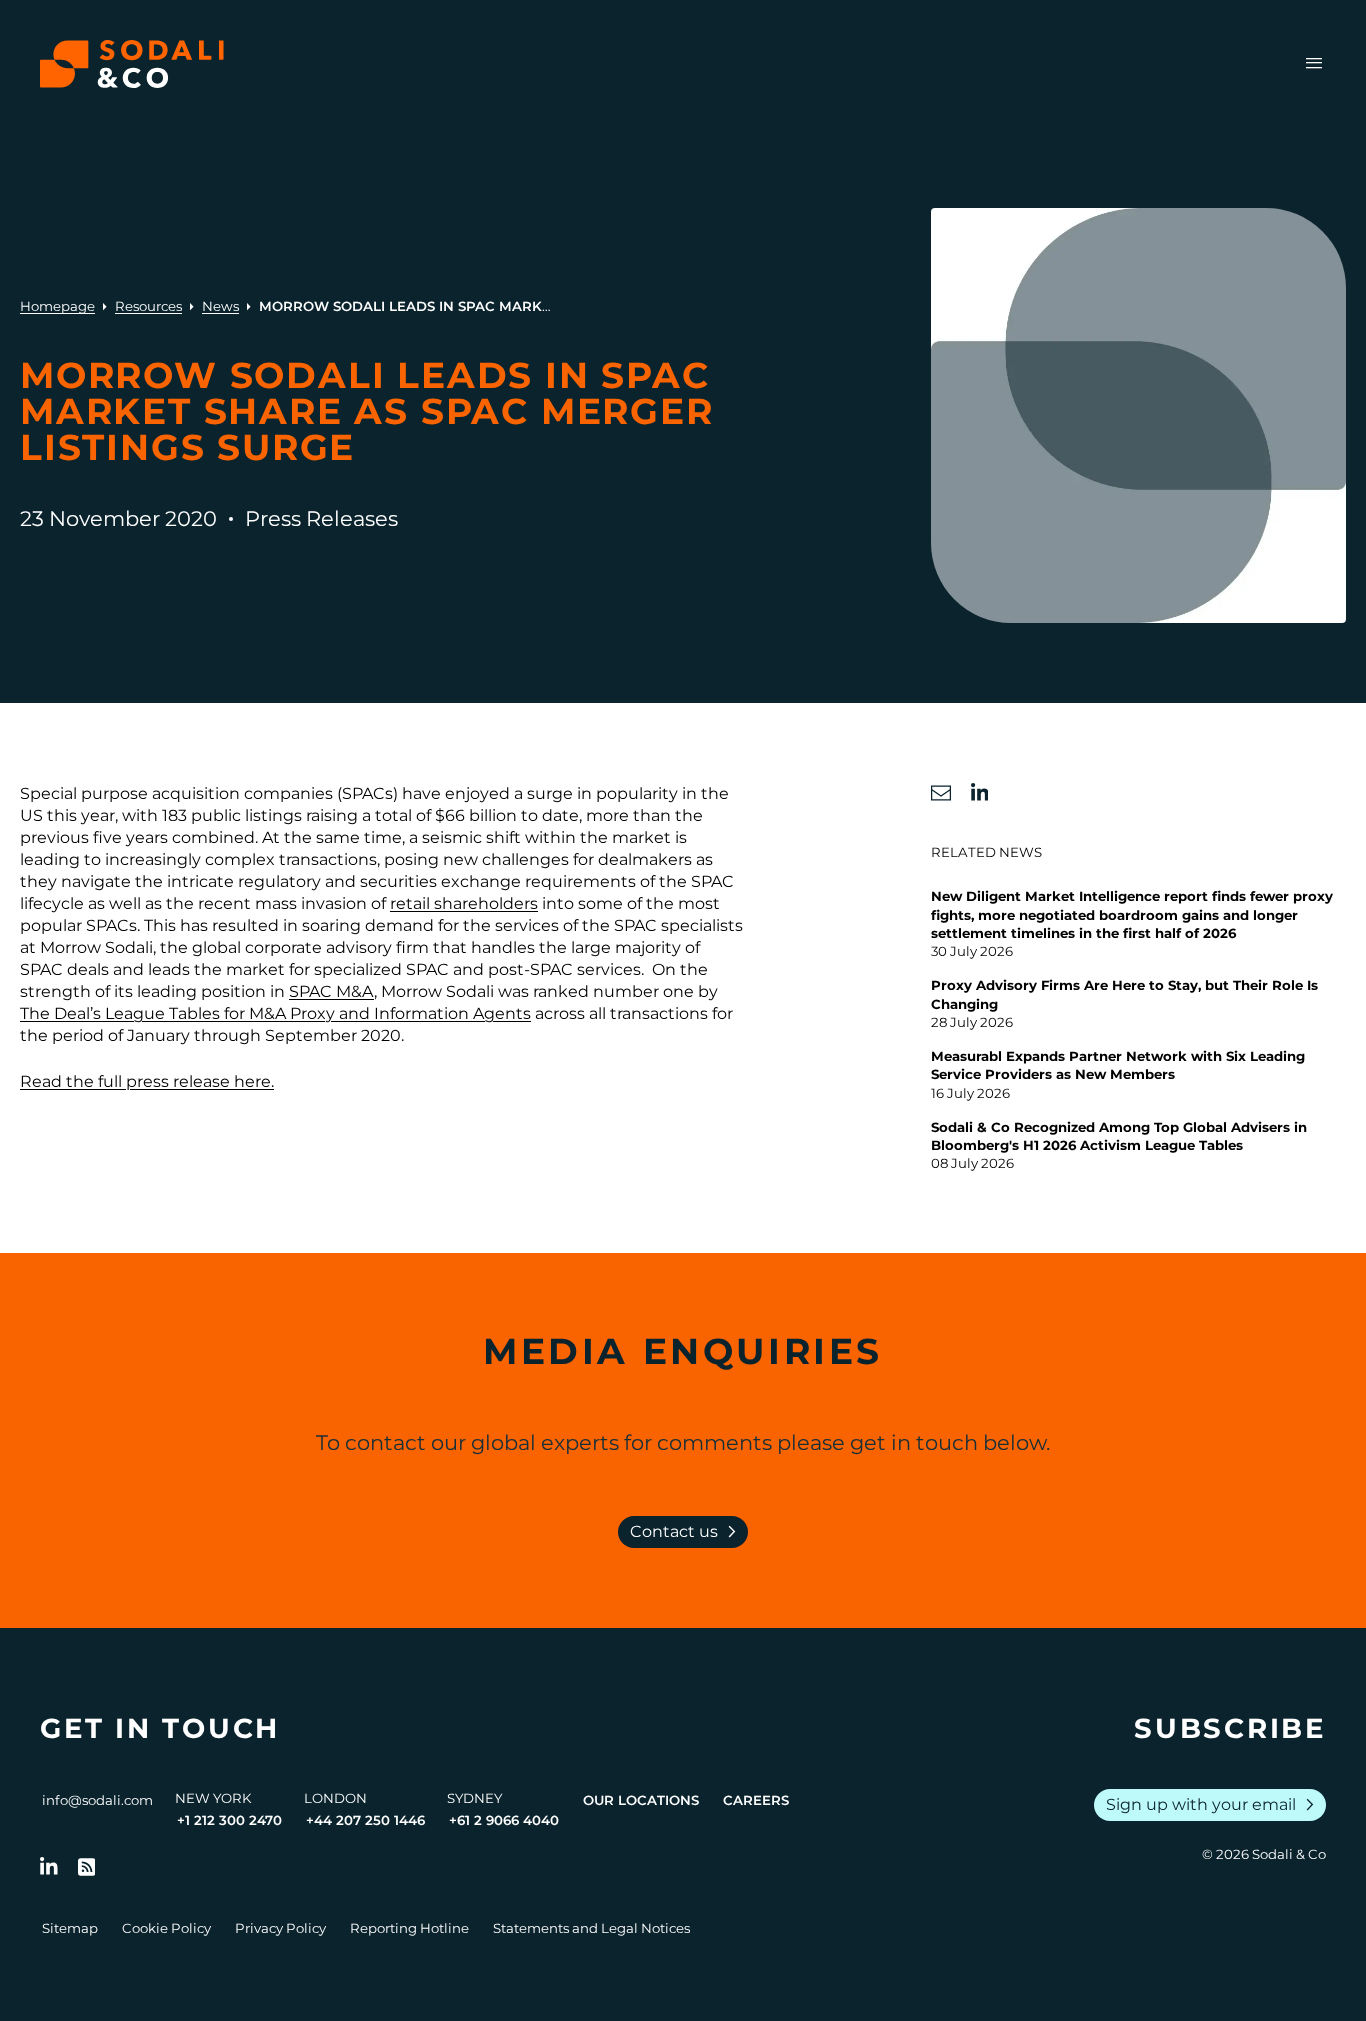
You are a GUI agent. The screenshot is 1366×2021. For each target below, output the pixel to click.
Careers (756, 1800)
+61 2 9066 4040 (504, 1820)
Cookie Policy (166, 1928)
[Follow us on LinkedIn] (49, 1867)
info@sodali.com (97, 1800)
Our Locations (641, 1800)
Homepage (57, 306)
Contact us (687, 1532)
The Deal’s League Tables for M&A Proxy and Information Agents (275, 1013)
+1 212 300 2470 (229, 1820)
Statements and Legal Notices (591, 1928)
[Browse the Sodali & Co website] (132, 64)
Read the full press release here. (147, 1081)
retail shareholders (464, 903)
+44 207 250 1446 (365, 1820)
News (220, 306)
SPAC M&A (331, 991)
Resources (148, 306)
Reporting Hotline (409, 1928)
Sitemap (70, 1928)
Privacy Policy (280, 1928)
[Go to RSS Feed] (87, 1867)
